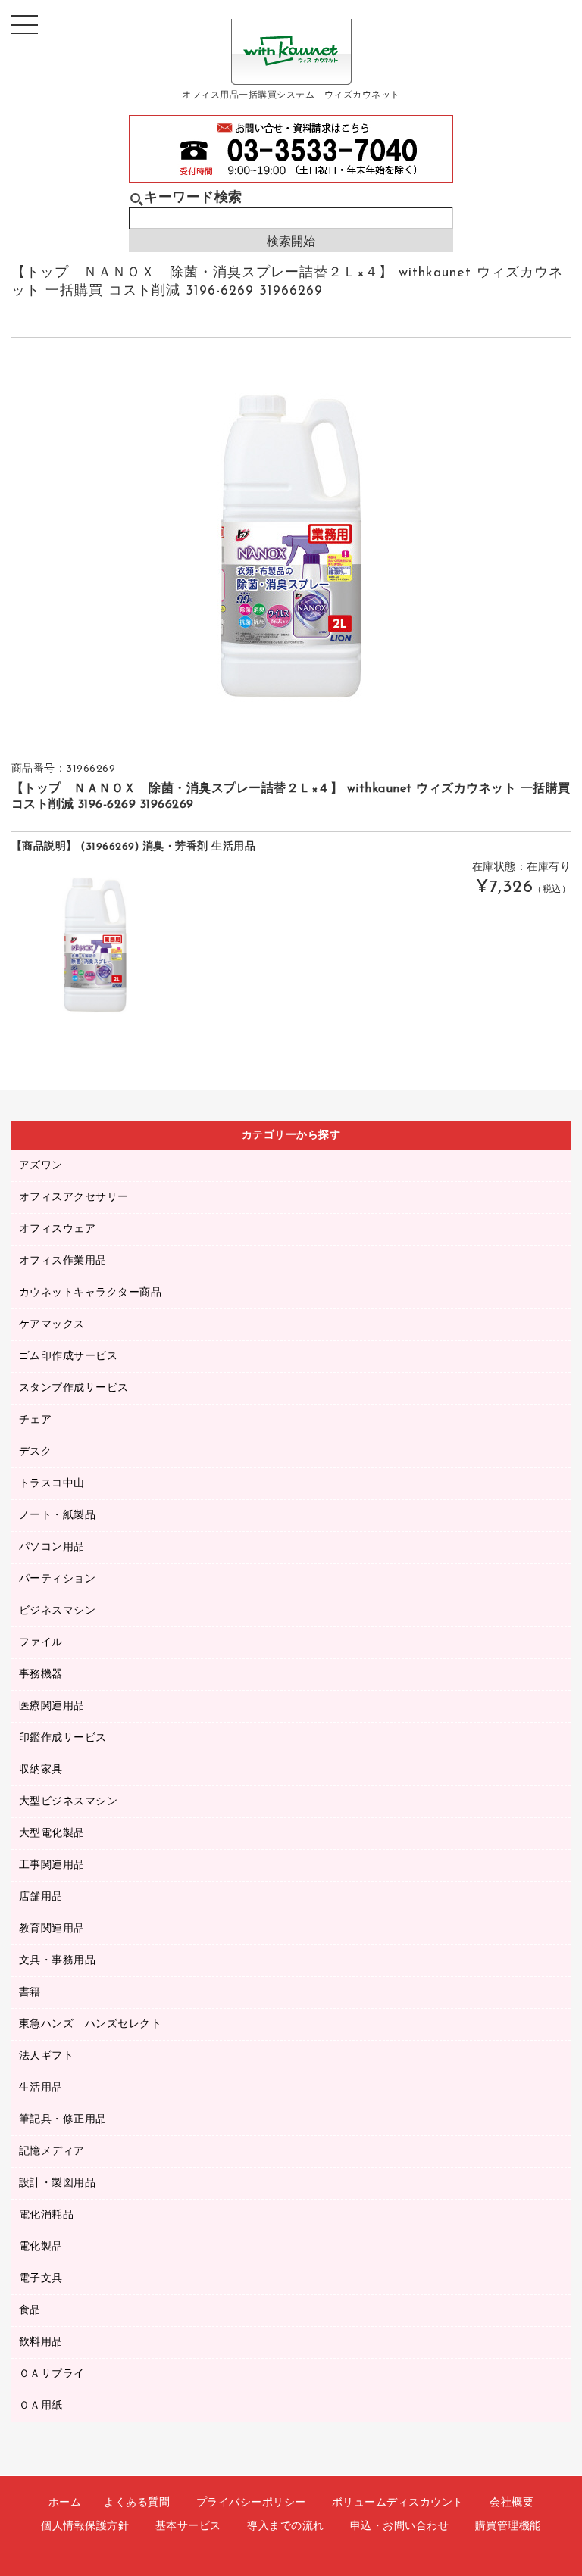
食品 (30, 2311)
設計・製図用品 (58, 2183)
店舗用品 (41, 1897)
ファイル (41, 1643)
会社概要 (512, 2503)
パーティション (58, 1579)
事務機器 (41, 1675)
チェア (36, 1420)
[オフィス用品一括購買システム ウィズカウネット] (291, 73)
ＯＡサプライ (52, 2374)
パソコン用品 (52, 1547)
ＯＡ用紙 (41, 2406)
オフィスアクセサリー (74, 1198)
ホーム (65, 2503)
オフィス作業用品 (63, 1261)
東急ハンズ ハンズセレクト (91, 2024)
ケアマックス (52, 1325)
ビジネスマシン (58, 1611)
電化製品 (41, 2247)
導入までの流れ (286, 2526)
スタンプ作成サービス (74, 1388)
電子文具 (41, 2279)
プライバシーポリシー (251, 2503)
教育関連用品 (52, 1929)
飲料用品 (41, 2342)
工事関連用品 (52, 1865)
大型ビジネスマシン (69, 1802)
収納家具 (41, 1770)
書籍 (30, 1993)
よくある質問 (137, 2503)
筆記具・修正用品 (63, 2120)
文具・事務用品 (58, 1961)
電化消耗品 (47, 2215)
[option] (291, 546)
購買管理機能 (508, 2526)
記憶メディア (52, 2152)
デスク (36, 1452)
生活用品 (41, 2088)
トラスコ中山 (52, 1484)
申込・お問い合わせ (400, 2526)
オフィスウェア (58, 1229)
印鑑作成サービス (63, 1738)
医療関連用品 (52, 1706)
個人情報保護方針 (85, 2526)
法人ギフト (47, 2056)
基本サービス (188, 2526)
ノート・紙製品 (58, 1516)
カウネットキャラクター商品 (91, 1293)
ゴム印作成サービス (69, 1357)
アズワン (41, 1166)
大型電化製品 (52, 1834)
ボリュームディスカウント (398, 2503)
